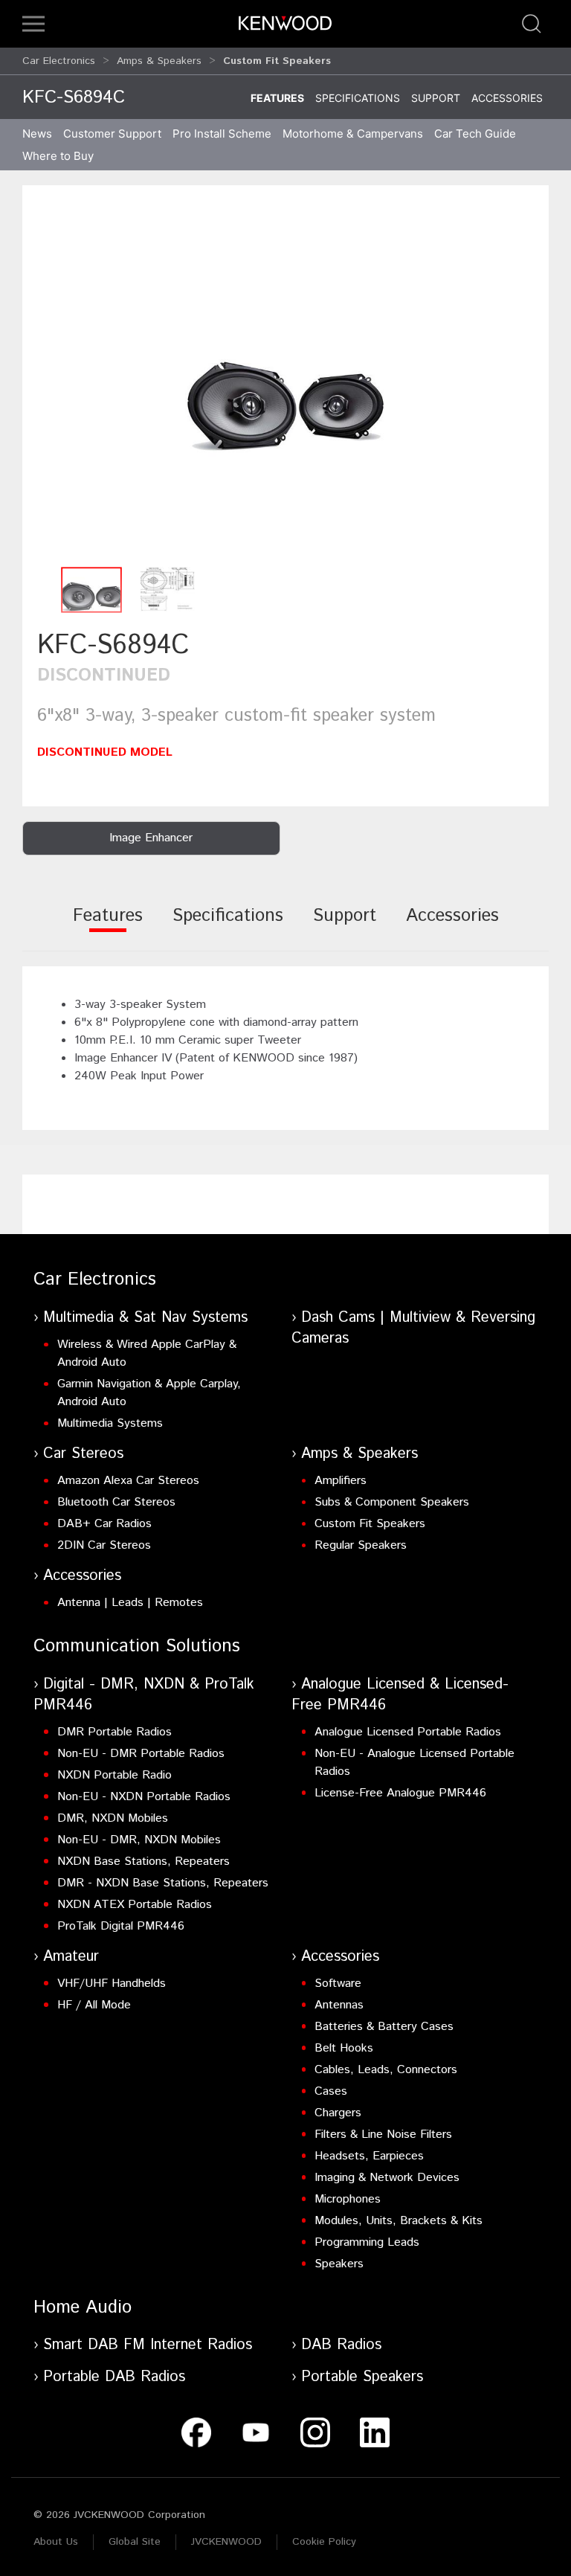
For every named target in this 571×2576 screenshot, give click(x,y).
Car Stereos (83, 1454)
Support (436, 98)
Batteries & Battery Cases (384, 2027)
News (37, 134)
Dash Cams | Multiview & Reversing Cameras (413, 1328)
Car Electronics (59, 61)
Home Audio (83, 2307)
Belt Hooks (344, 2048)
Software (338, 1984)
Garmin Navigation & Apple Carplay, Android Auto (149, 1393)
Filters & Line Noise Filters (383, 2135)
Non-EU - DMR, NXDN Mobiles (139, 1840)
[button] (33, 24)
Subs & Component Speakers (392, 1502)
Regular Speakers (361, 1545)
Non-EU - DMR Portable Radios (141, 1754)
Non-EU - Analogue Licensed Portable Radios (414, 1763)
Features (277, 98)
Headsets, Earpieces (369, 2156)
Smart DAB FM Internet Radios (148, 2345)
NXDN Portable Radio (114, 1775)
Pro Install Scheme (222, 134)
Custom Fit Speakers (370, 1524)
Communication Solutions (137, 1646)
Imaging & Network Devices (387, 2178)
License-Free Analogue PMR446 (400, 1793)
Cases (331, 2091)
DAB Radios (341, 2345)
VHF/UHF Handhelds (112, 1984)
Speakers (339, 2264)
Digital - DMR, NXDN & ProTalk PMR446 (144, 1695)
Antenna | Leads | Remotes (130, 1603)
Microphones (348, 2199)
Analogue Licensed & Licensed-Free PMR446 (400, 1695)
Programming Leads (367, 2242)
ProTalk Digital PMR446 (121, 1926)
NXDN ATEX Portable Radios (135, 1905)
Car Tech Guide (475, 134)
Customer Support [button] (112, 134)
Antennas (339, 2005)
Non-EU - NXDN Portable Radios (144, 1797)
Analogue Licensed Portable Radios (408, 1732)
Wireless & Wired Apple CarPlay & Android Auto (147, 1353)
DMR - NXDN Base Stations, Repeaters (163, 1883)
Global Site (135, 2542)
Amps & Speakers (159, 61)
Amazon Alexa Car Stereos (128, 1481)
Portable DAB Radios (114, 2377)
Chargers (338, 2113)
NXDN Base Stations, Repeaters (143, 1862)
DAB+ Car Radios (104, 1524)
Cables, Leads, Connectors (386, 2070)
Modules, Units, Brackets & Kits (399, 2221)
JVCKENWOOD (226, 2542)
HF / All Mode (94, 2005)
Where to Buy (58, 156)
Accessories (507, 98)
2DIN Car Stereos (104, 1545)
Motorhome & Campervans (353, 134)
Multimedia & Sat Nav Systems (145, 1318)
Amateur (71, 1957)
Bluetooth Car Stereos (116, 1502)
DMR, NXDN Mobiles (113, 1818)
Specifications (358, 98)
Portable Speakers (362, 2377)
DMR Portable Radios (114, 1732)
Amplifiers (341, 1481)
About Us (56, 2542)
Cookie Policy (324, 2542)
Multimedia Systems (110, 1423)
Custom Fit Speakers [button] (277, 61)
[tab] (108, 926)
